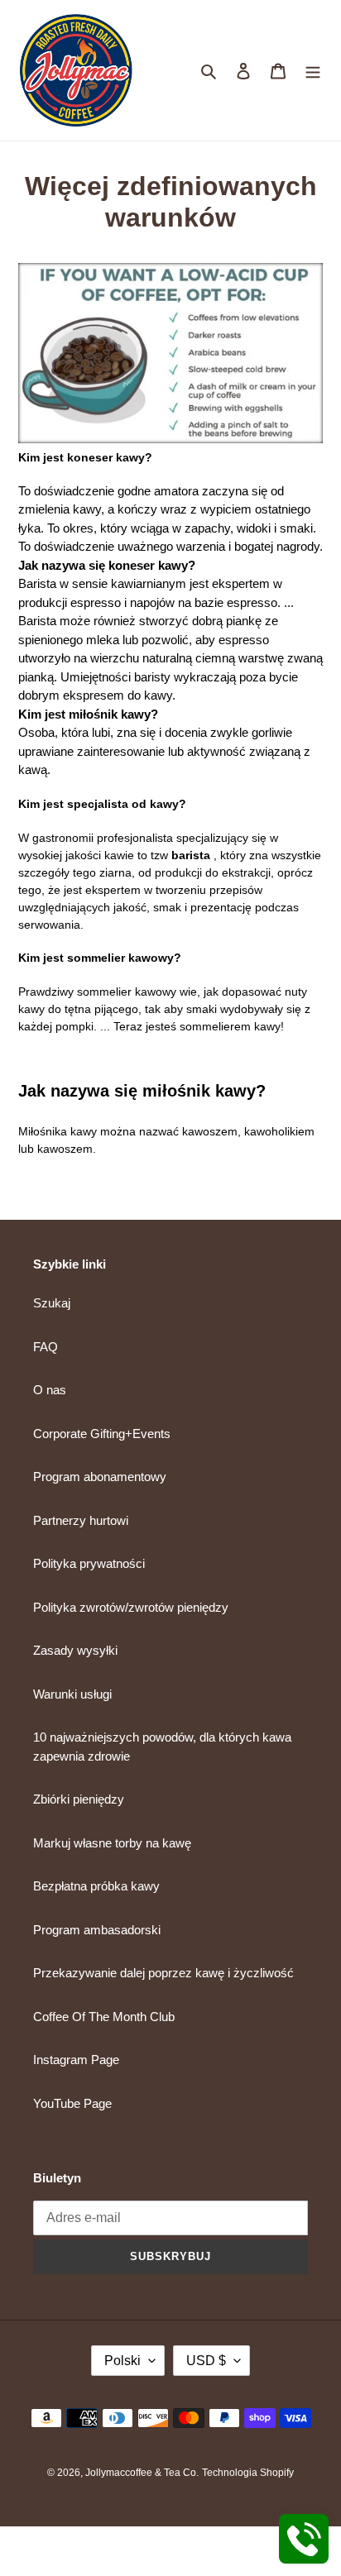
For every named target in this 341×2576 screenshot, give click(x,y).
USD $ (206, 2361)
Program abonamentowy (100, 1477)
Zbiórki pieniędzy (79, 1799)
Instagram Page (76, 2060)
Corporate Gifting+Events (102, 1434)
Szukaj (52, 1303)
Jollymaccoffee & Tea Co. (142, 2473)
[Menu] (313, 71)
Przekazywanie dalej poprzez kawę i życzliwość (163, 1973)
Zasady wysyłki (75, 1650)
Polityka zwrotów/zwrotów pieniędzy (131, 1607)
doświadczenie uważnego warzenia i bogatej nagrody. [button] (170, 519)
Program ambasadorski (97, 1930)
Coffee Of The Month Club (104, 2017)
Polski (122, 2361)
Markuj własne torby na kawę (112, 1843)
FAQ (46, 1347)
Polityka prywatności (89, 1563)
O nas (50, 1390)
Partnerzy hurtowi (81, 1520)
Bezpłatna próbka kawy (96, 1886)
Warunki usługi (72, 1694)
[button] (170, 857)
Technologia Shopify (248, 2473)
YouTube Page (72, 2103)
